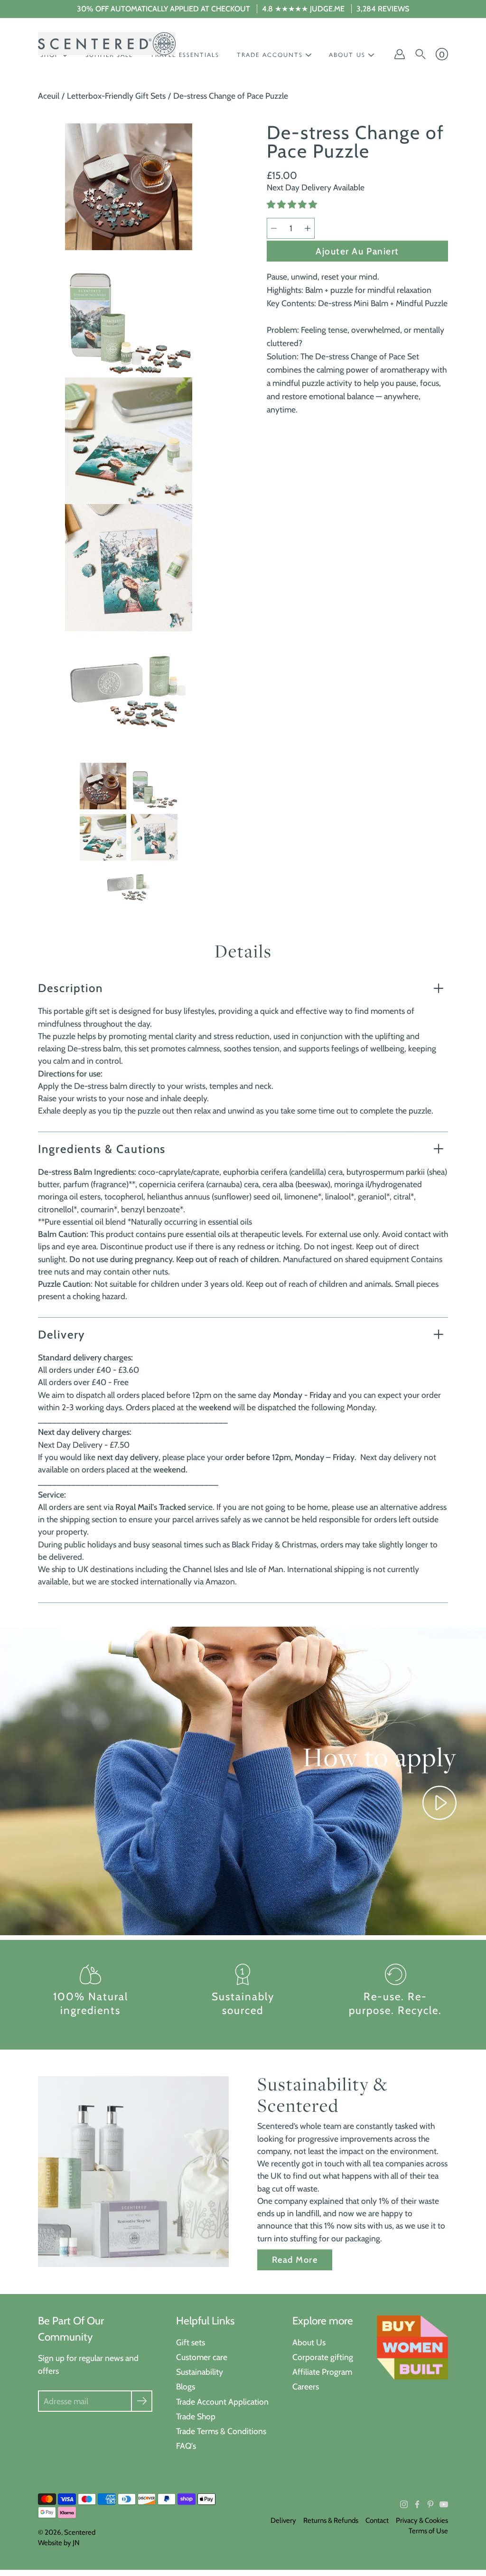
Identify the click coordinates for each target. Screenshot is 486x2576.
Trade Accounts (270, 55)
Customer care (202, 2357)
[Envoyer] (142, 2401)
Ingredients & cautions (102, 1149)
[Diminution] (274, 228)
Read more (295, 2260)
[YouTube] (444, 2504)
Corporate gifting (323, 2357)
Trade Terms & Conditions (221, 2431)
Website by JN (59, 2543)
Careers (306, 2386)
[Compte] (400, 54)
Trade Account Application (222, 2402)
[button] (293, 205)
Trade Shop (196, 2416)
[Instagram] (404, 2504)
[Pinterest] (430, 2504)
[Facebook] (417, 2504)
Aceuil (49, 96)
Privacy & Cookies (422, 2520)
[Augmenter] (308, 228)
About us (347, 55)
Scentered (80, 2532)
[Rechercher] (421, 54)
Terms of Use (428, 2531)
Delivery (61, 1335)
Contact (377, 2520)
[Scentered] (107, 44)
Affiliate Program (322, 2372)
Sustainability (200, 2372)
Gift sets (191, 2342)
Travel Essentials (185, 55)
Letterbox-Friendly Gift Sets (116, 96)
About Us (309, 2342)
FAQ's (186, 2446)
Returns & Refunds (331, 2520)
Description (70, 988)
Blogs (186, 2386)
